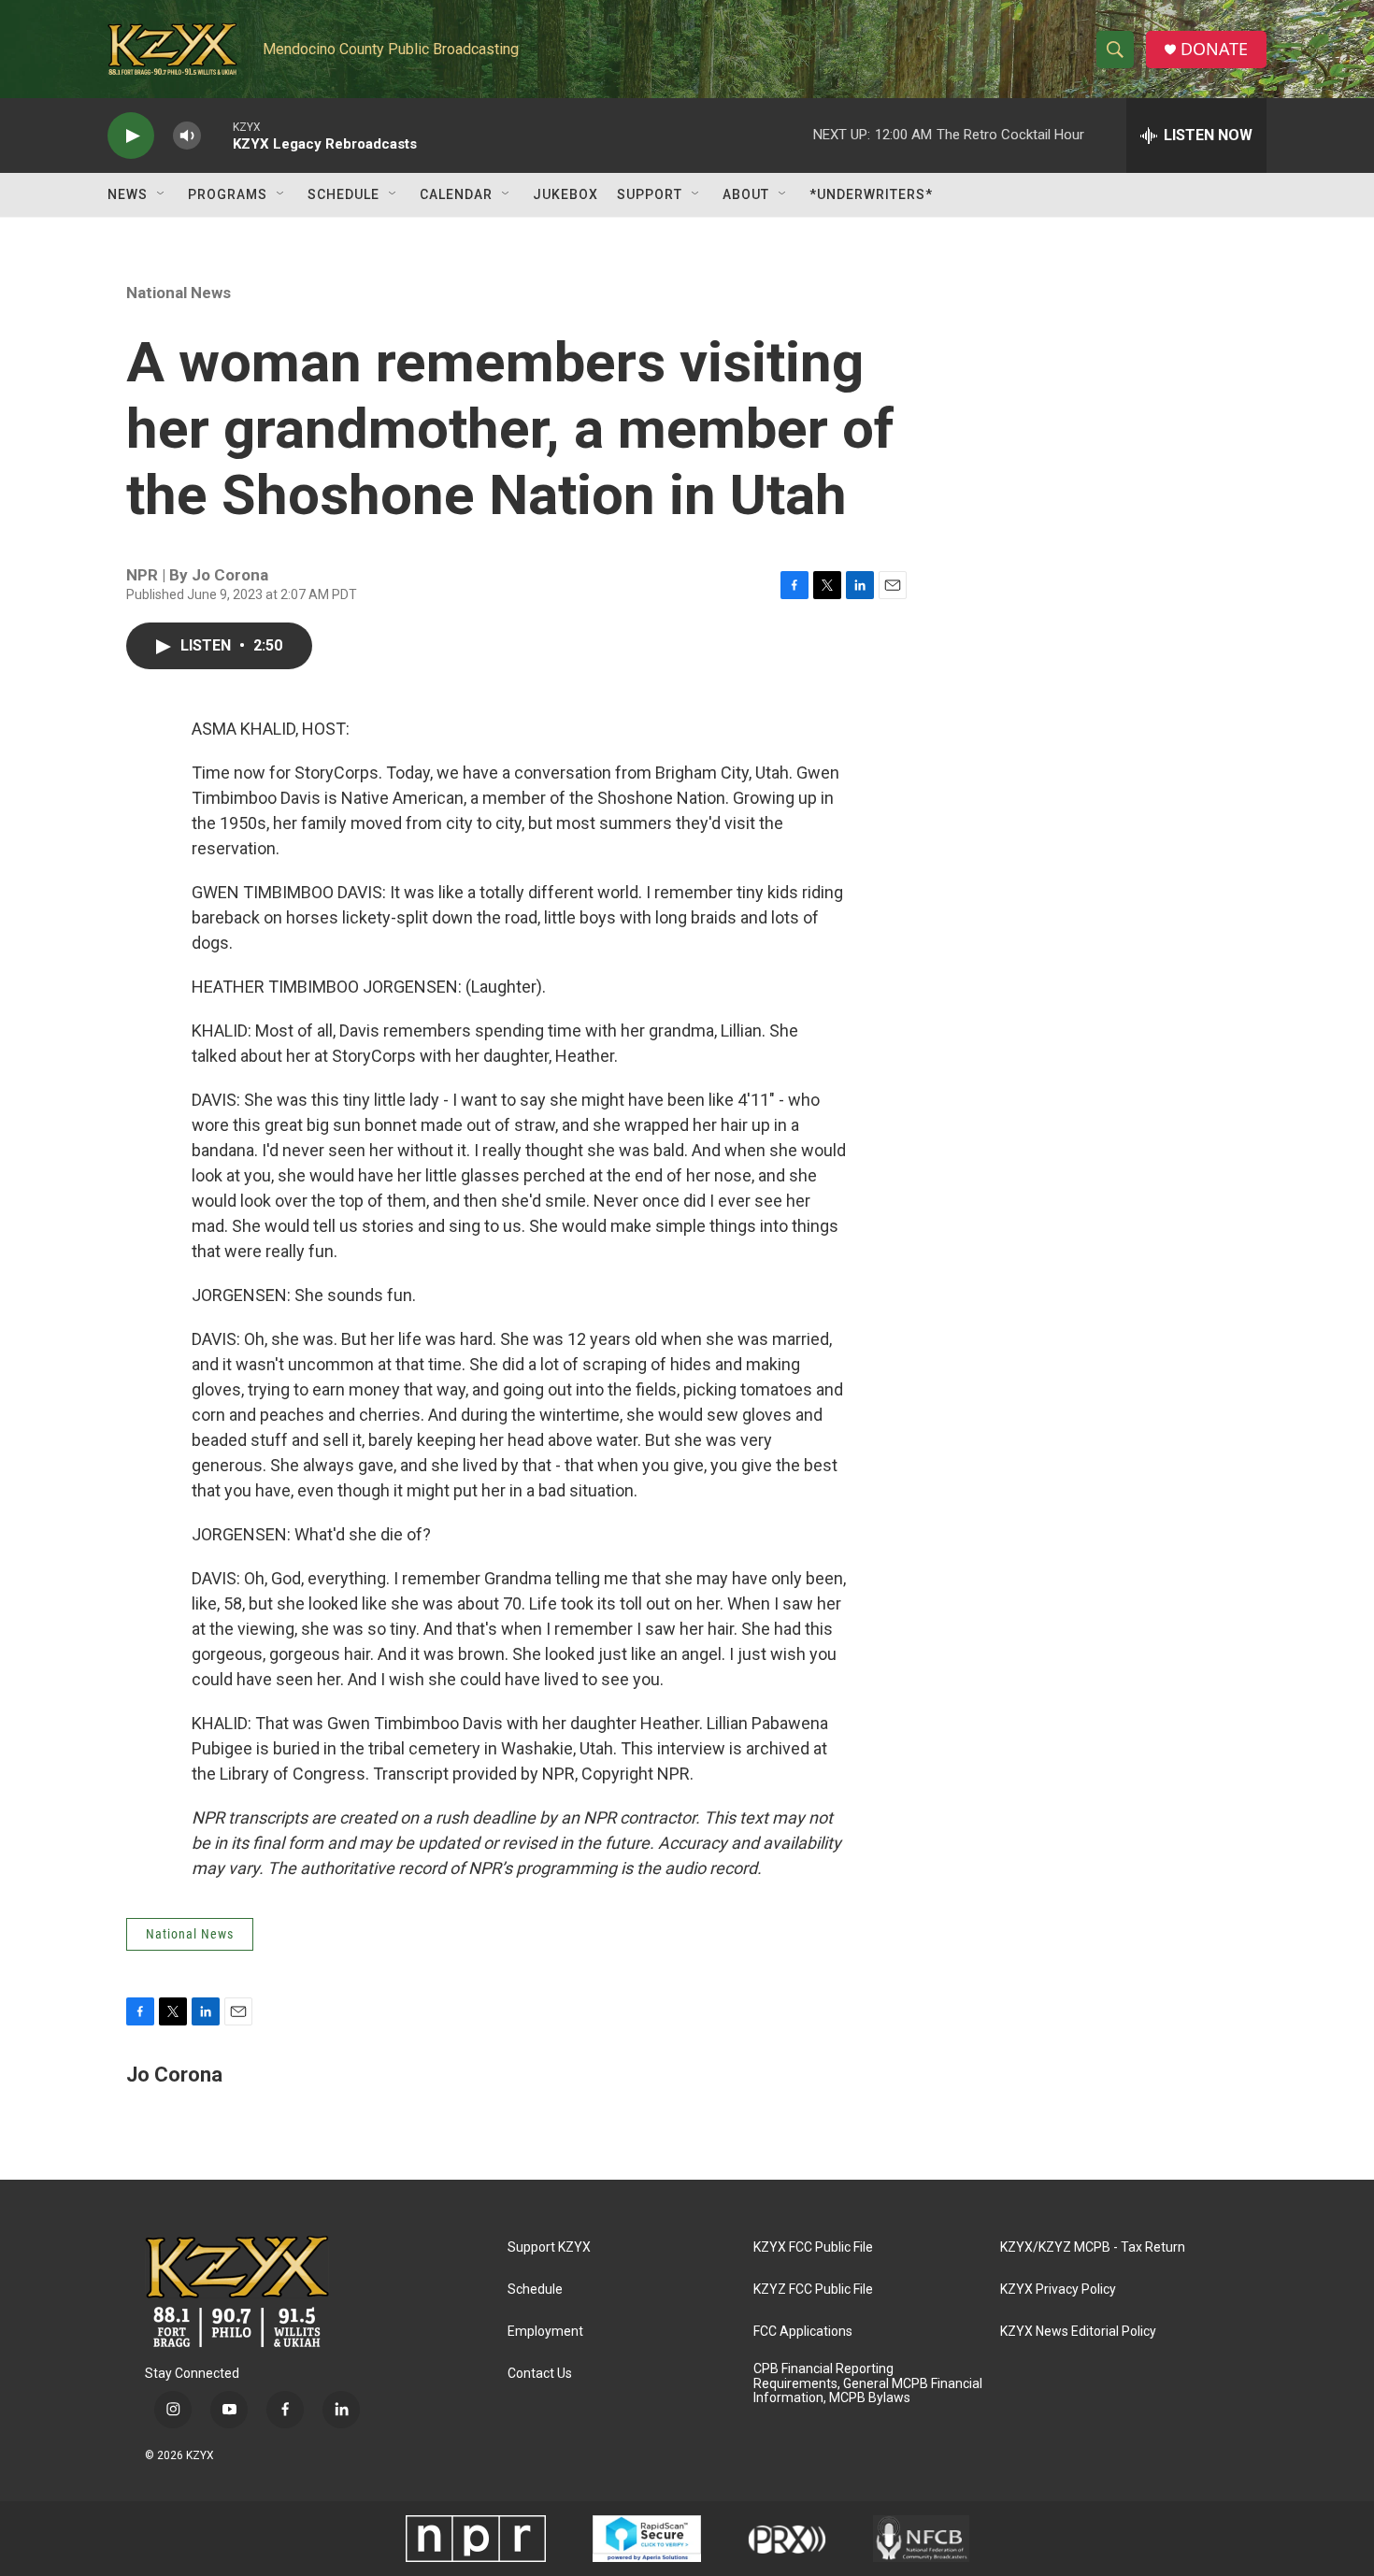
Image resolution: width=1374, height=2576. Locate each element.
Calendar (456, 194)
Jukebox (565, 194)
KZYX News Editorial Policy (1078, 2332)
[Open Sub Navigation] (162, 194)
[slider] (217, 135)
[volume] (187, 136)
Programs (228, 194)
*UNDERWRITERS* (871, 194)
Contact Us (540, 2374)
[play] (131, 136)
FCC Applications (803, 2332)
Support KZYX (549, 2247)
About (746, 194)
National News (179, 293)
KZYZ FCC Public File (813, 2290)
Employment (545, 2332)
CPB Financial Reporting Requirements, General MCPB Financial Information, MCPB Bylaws (868, 2384)
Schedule (343, 194)
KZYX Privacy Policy (1058, 2290)
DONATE (1214, 49)
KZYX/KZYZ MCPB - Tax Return (1093, 2247)
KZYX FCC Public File (813, 2247)
